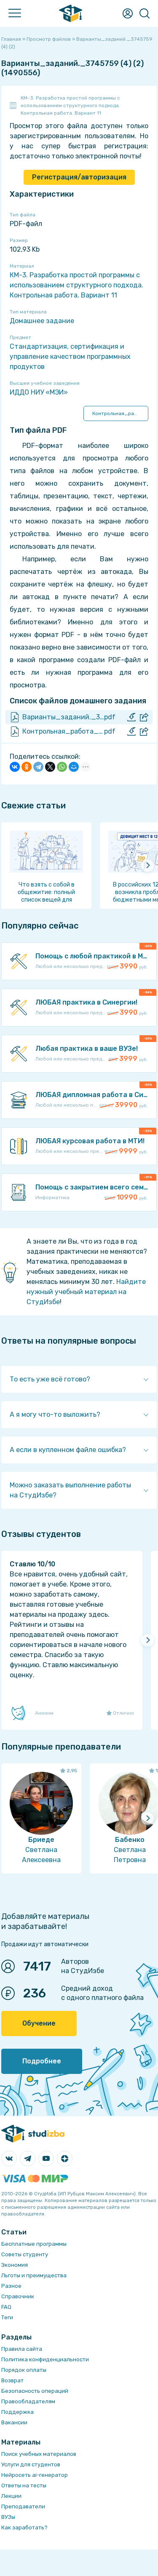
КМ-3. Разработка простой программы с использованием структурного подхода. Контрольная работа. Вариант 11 (70, 105)
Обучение (39, 2023)
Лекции (11, 2496)
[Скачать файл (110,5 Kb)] (131, 731)
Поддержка (17, 2412)
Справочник (18, 2296)
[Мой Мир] (74, 767)
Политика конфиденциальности (45, 2359)
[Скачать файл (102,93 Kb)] (131, 717)
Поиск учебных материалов (39, 2454)
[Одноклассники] (27, 767)
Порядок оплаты (24, 2370)
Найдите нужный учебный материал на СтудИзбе (86, 1292)
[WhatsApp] (62, 767)
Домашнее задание (42, 321)
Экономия (15, 2265)
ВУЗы (8, 2517)
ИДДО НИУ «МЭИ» (39, 392)
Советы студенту (25, 2254)
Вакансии (14, 2422)
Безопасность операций (35, 2391)
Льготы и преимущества (34, 2275)
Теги (7, 2317)
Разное (11, 2286)
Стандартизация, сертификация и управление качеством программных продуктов (70, 357)
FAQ (6, 2307)
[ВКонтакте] (15, 767)
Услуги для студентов (31, 2464)
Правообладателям (28, 2401)
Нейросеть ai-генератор (35, 2475)
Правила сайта (22, 2349)
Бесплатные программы (34, 2244)
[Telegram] (38, 767)
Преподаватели (23, 2506)
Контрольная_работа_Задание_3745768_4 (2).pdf (121, 413)
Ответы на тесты (24, 2485)
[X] (50, 767)
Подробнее (42, 2061)
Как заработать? (24, 2527)
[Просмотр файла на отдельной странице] (144, 717)
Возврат (12, 2380)
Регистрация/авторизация (79, 177)
